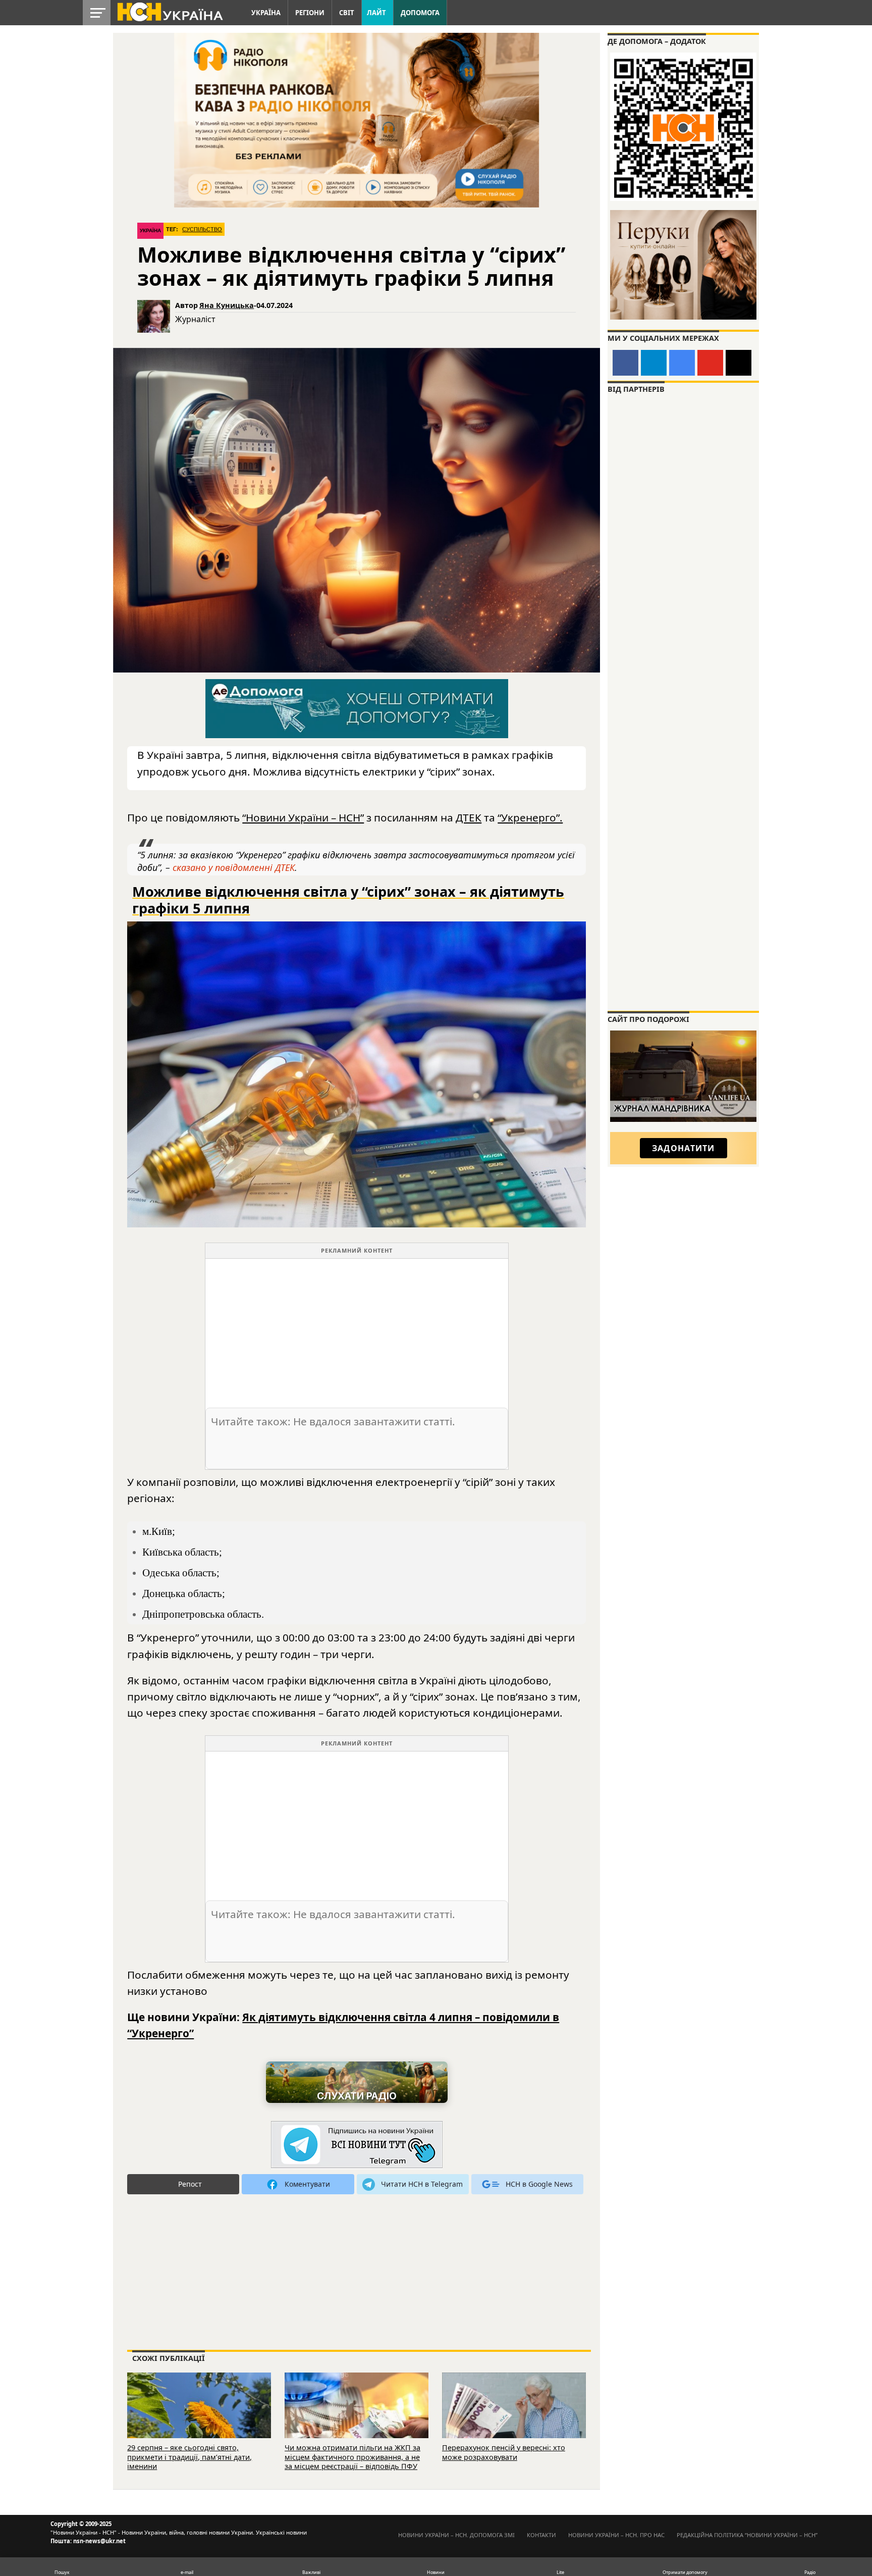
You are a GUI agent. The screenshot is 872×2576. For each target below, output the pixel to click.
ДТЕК (469, 817)
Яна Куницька (227, 305)
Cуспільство (202, 229)
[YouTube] (710, 363)
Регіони (310, 13)
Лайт (376, 13)
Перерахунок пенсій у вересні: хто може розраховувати (504, 2452)
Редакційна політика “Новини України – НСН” (747, 2535)
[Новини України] (170, 11)
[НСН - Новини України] (357, 2145)
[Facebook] (625, 363)
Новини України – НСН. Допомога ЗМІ (456, 2535)
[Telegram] (654, 363)
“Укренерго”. (530, 817)
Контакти (541, 2535)
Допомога (420, 13)
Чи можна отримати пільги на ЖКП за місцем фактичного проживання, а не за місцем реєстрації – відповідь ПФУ (352, 2457)
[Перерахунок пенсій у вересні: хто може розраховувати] (514, 2419)
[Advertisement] (357, 1329)
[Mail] (739, 363)
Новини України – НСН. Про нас (616, 2535)
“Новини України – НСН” (303, 817)
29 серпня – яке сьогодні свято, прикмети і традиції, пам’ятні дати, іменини (189, 2457)
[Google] (682, 363)
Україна (266, 13)
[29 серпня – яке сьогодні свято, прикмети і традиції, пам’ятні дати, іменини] (199, 2419)
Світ (347, 13)
